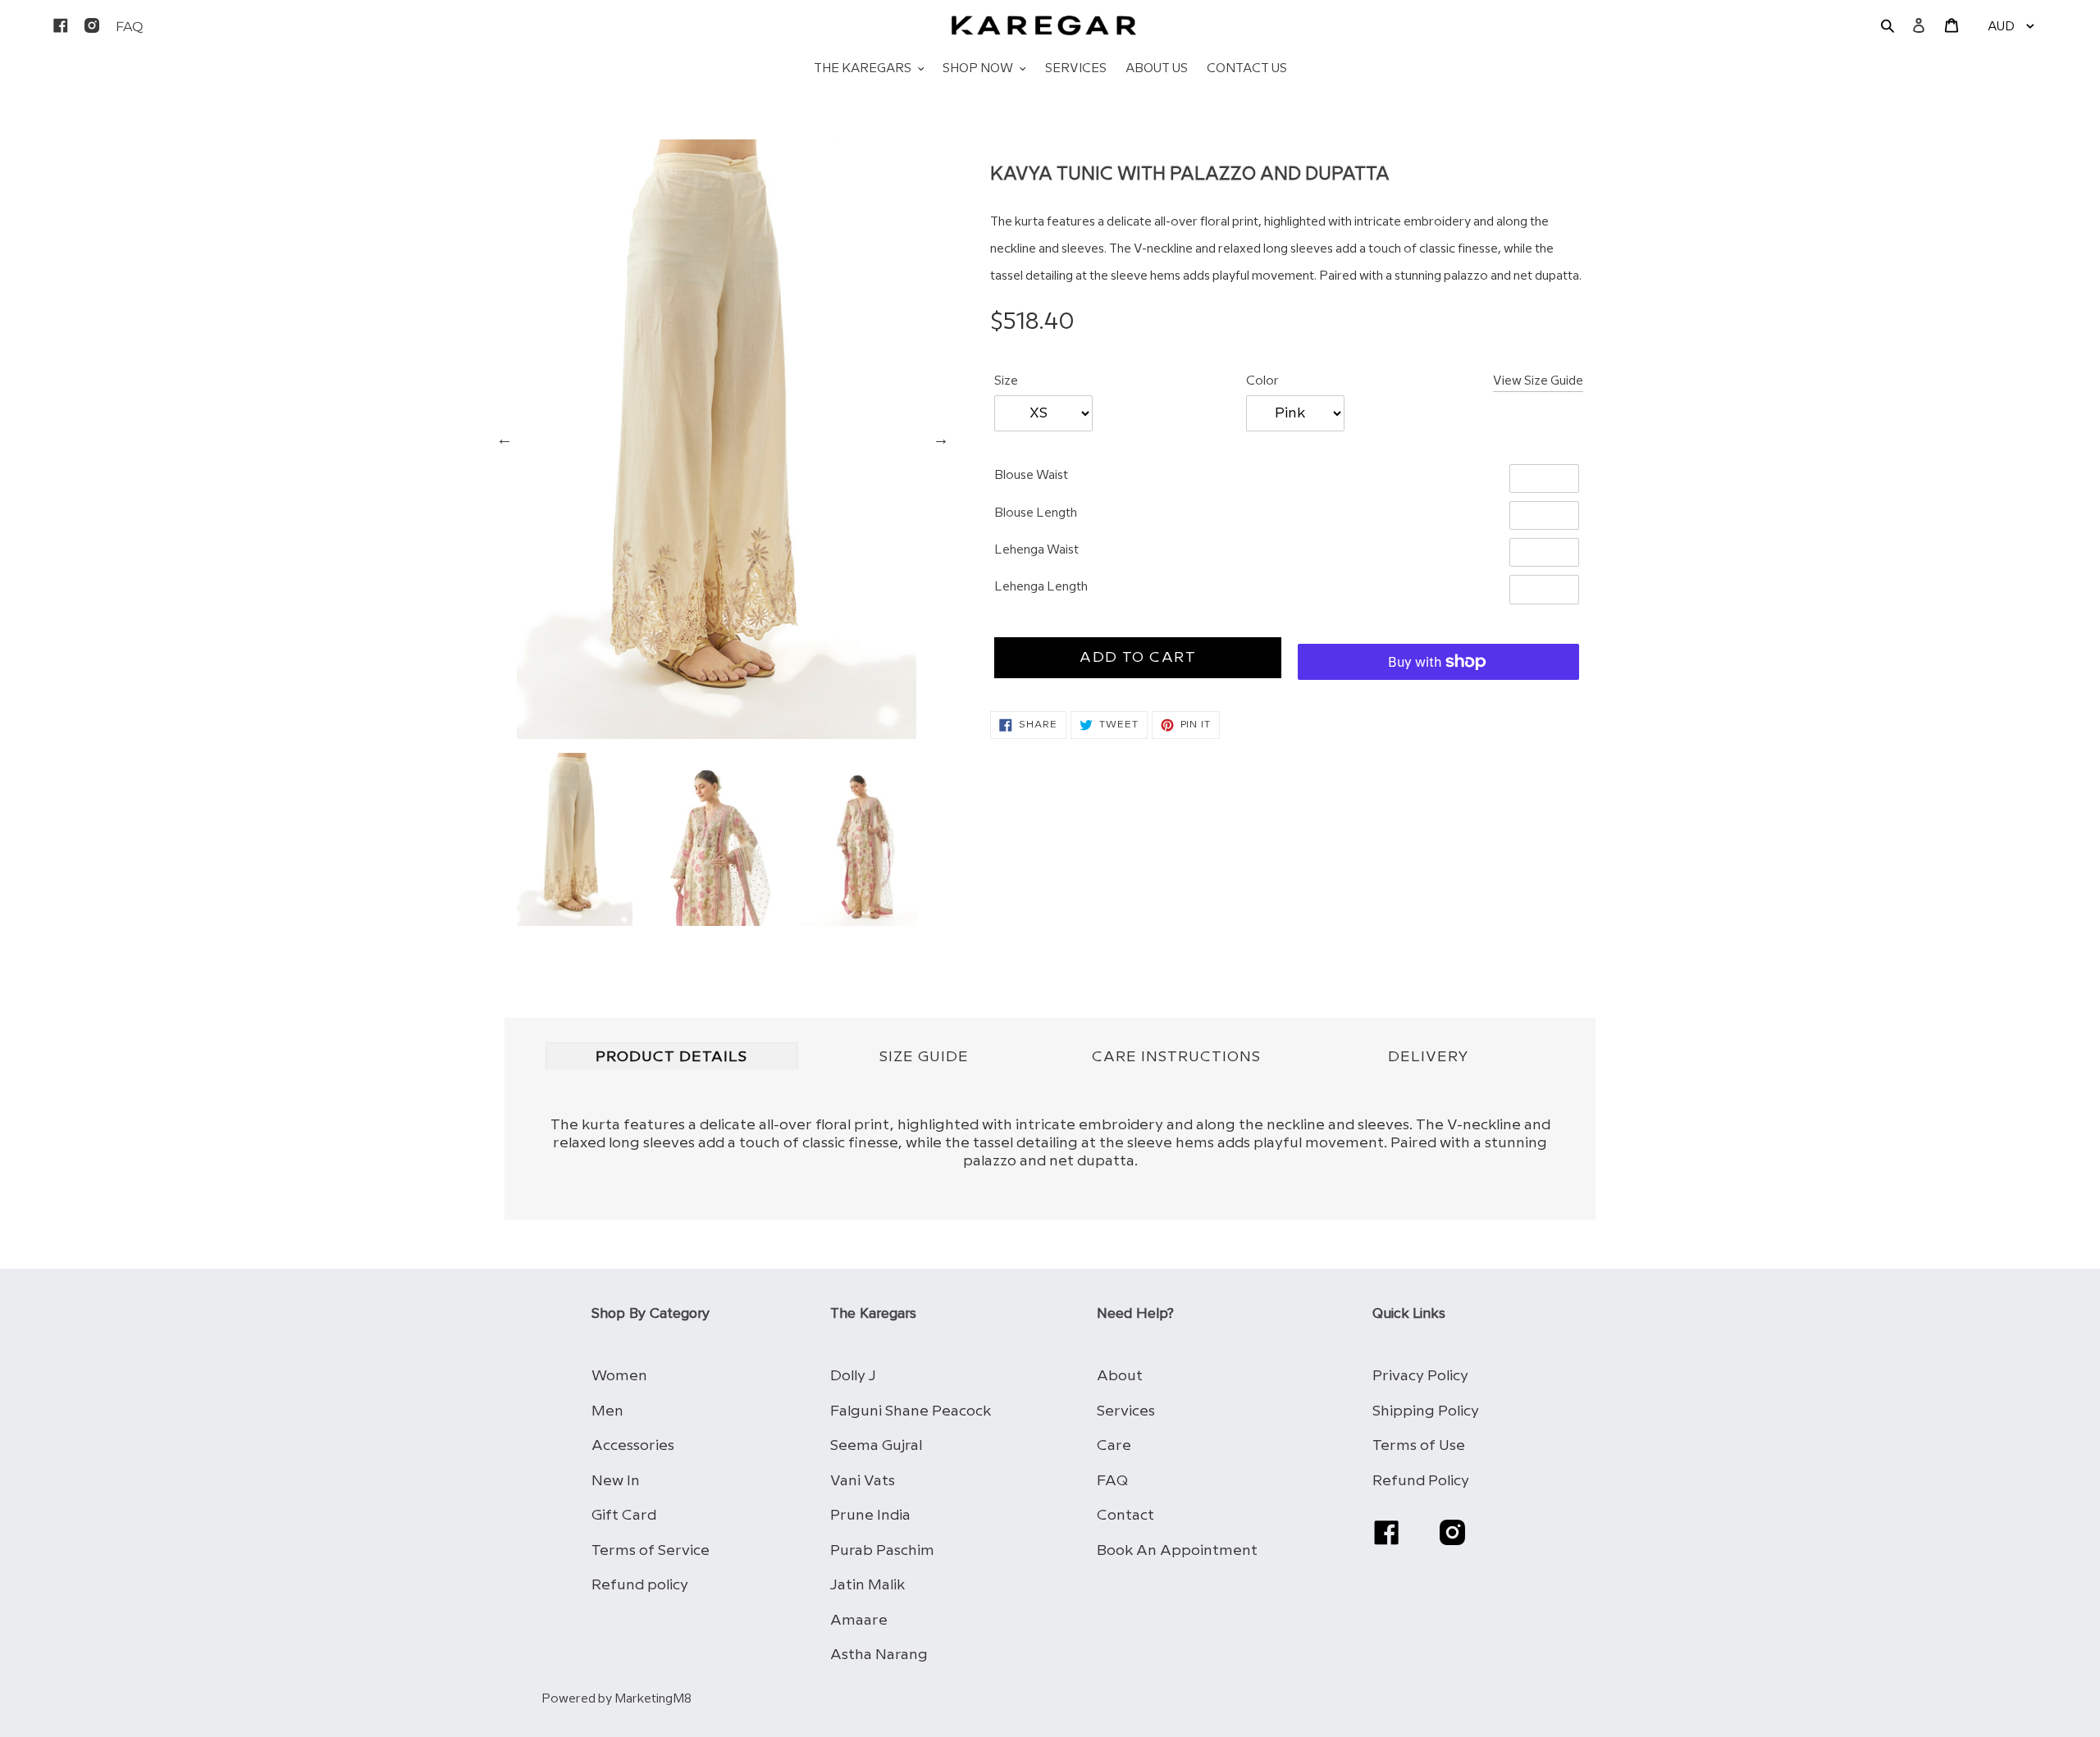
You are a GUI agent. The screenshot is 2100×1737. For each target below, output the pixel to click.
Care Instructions (1176, 1057)
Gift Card (624, 1515)
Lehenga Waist (1036, 550)
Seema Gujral (876, 1445)
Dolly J (853, 1376)
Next (941, 439)
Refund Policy (1421, 1481)
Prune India (870, 1515)
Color (1262, 381)
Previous (504, 439)
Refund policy (640, 1585)
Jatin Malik (867, 1585)
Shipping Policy (1426, 1411)
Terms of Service (651, 1550)
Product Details (671, 1057)
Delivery (1429, 1057)
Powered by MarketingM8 (616, 1699)
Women (619, 1376)
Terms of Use (1419, 1445)
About (1120, 1376)
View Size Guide (1538, 381)
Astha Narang (879, 1655)
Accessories (633, 1445)
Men (607, 1411)
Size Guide (924, 1057)
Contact (1125, 1515)
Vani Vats (863, 1481)
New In (616, 1481)
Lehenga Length (1041, 587)
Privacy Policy (1420, 1376)
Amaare (859, 1620)
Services (1126, 1411)
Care (1114, 1445)
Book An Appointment (1177, 1550)
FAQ (1112, 1481)
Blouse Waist (1031, 476)
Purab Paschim (882, 1550)
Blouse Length (1036, 513)
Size (1006, 381)
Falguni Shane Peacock (911, 1411)
